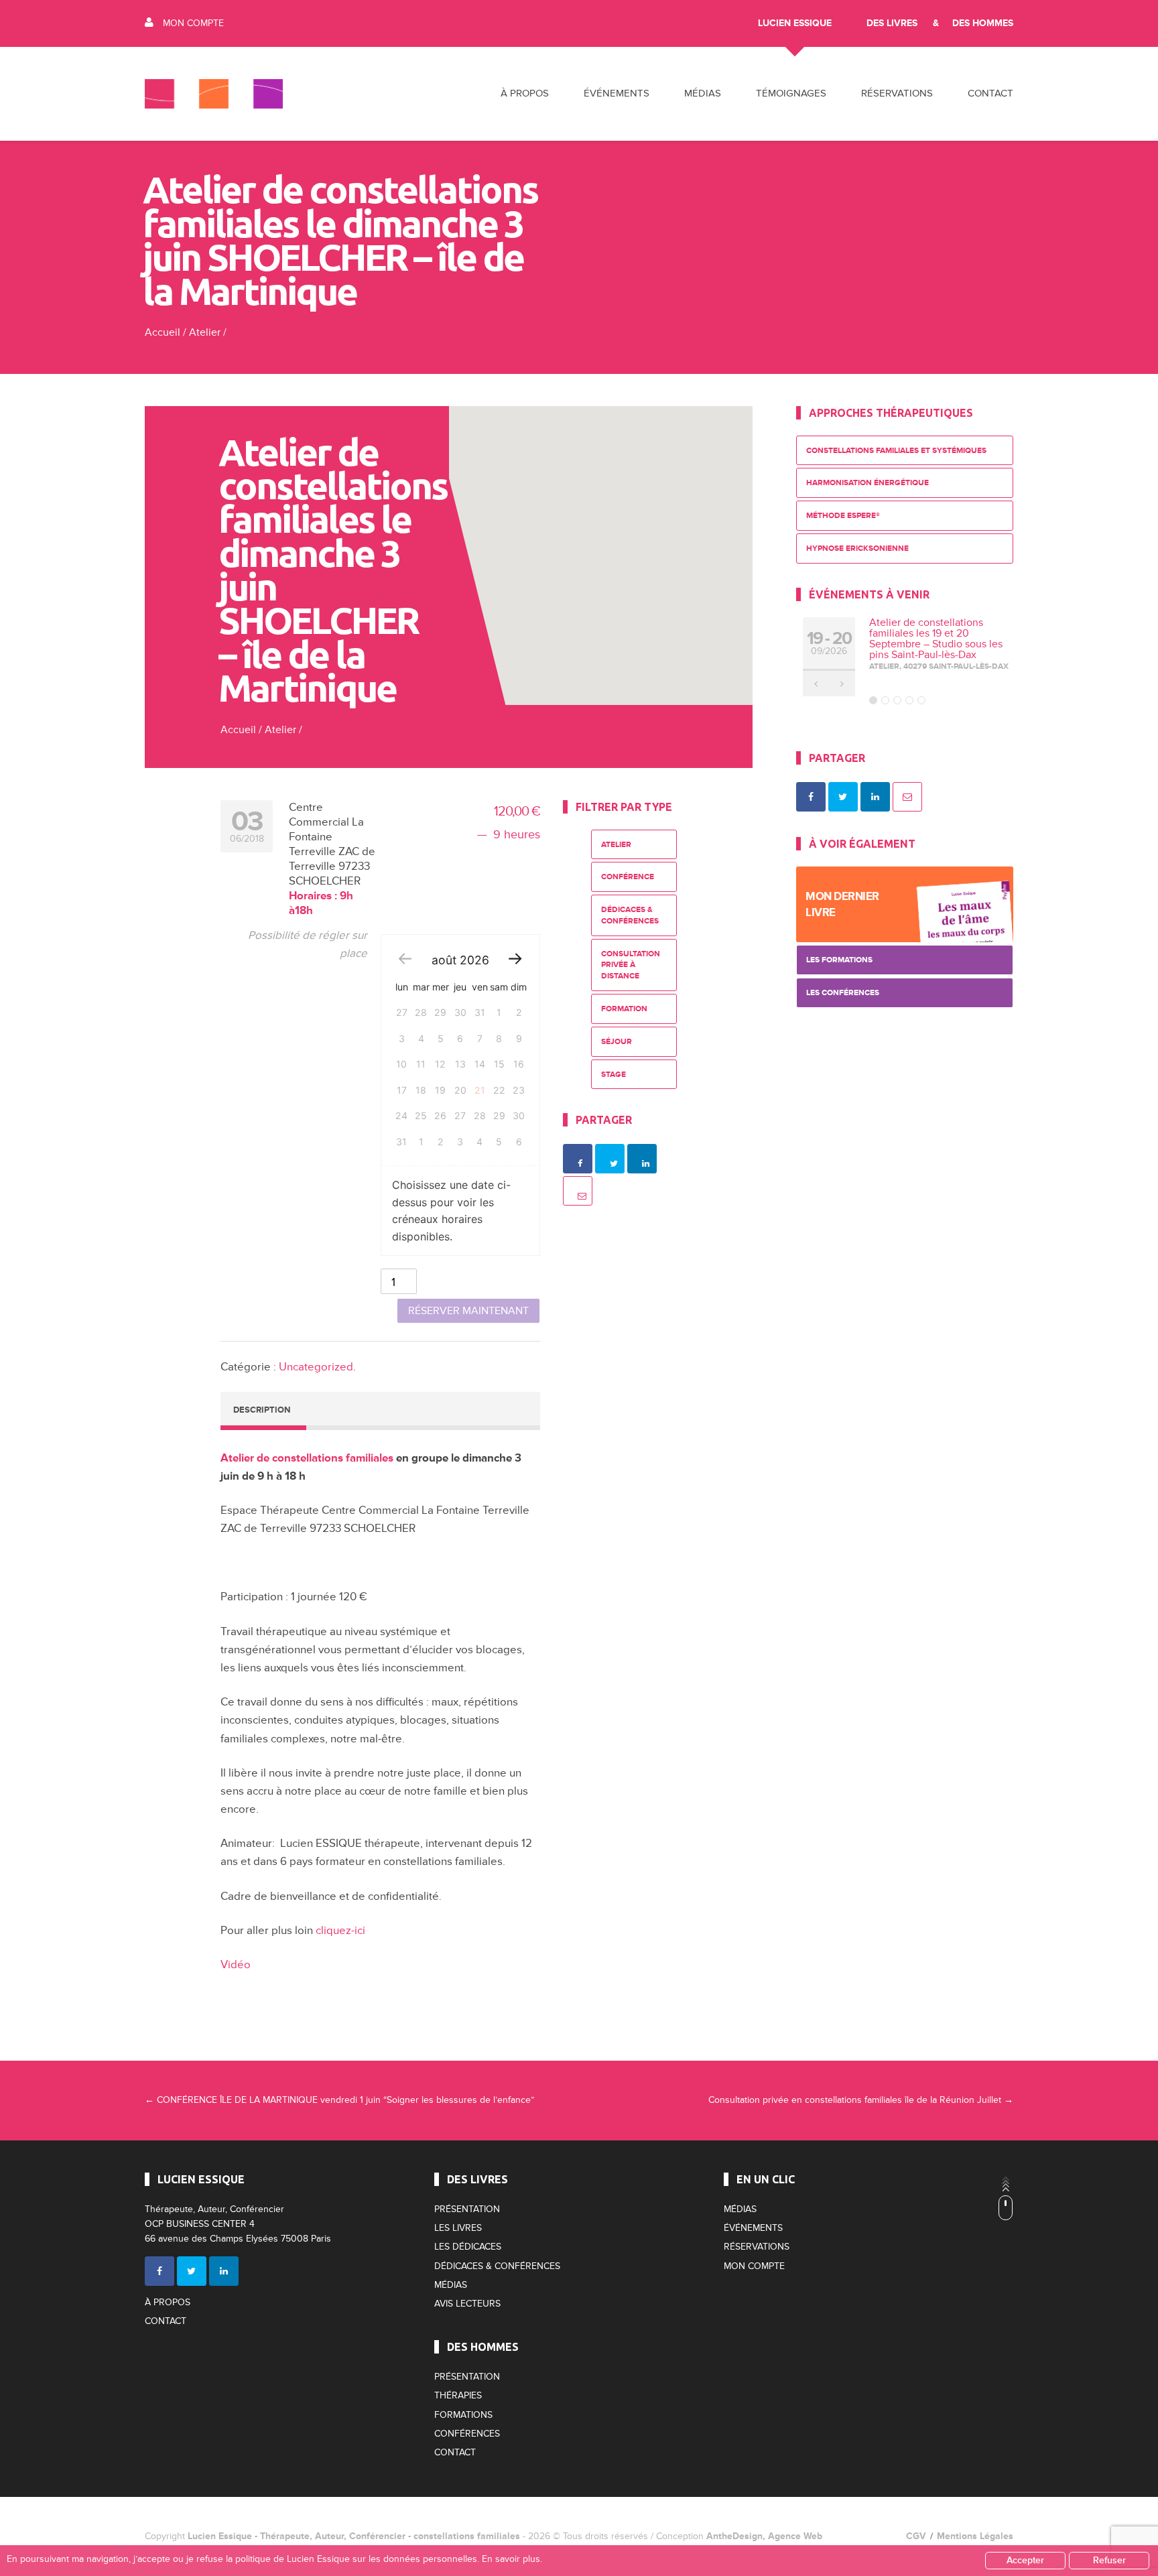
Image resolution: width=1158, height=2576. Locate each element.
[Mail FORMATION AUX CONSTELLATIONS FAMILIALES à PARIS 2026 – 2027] (907, 797)
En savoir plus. (512, 2559)
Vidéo (236, 1965)
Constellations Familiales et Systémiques (896, 451)
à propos (525, 93)
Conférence (628, 877)
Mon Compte (193, 23)
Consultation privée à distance (631, 965)
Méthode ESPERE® (843, 516)
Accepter (1025, 2560)
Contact (990, 93)
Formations (463, 2415)
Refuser (1109, 2560)
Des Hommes (983, 23)
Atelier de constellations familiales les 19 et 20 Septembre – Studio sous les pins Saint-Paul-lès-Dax (936, 639)
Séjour (617, 1042)
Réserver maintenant (468, 1311)
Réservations (897, 93)
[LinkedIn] (224, 2271)
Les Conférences (843, 993)
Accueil (163, 332)
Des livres (892, 23)
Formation (624, 1009)
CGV (916, 2536)
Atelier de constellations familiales (307, 1458)
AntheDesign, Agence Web (764, 2536)
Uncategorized (316, 1367)
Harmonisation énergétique (867, 483)
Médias (451, 2285)
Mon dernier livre (842, 904)
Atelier (205, 332)
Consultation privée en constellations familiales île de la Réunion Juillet (861, 2100)
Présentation (467, 2209)
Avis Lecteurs (467, 2304)
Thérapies (458, 2395)
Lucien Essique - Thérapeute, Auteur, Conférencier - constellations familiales (354, 2536)
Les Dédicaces (468, 2247)
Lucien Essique (795, 23)
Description (262, 1410)
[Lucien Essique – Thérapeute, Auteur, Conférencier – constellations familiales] (214, 94)
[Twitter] (192, 2271)
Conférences (467, 2434)
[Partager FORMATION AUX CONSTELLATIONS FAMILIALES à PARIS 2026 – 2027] (811, 797)
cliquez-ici (340, 1930)
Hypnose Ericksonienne (857, 549)
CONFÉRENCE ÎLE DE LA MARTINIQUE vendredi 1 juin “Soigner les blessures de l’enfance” (339, 2100)
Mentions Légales (975, 2536)
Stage (614, 1075)
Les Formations (839, 960)
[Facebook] (159, 2271)
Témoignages (791, 93)
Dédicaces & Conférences (630, 915)
